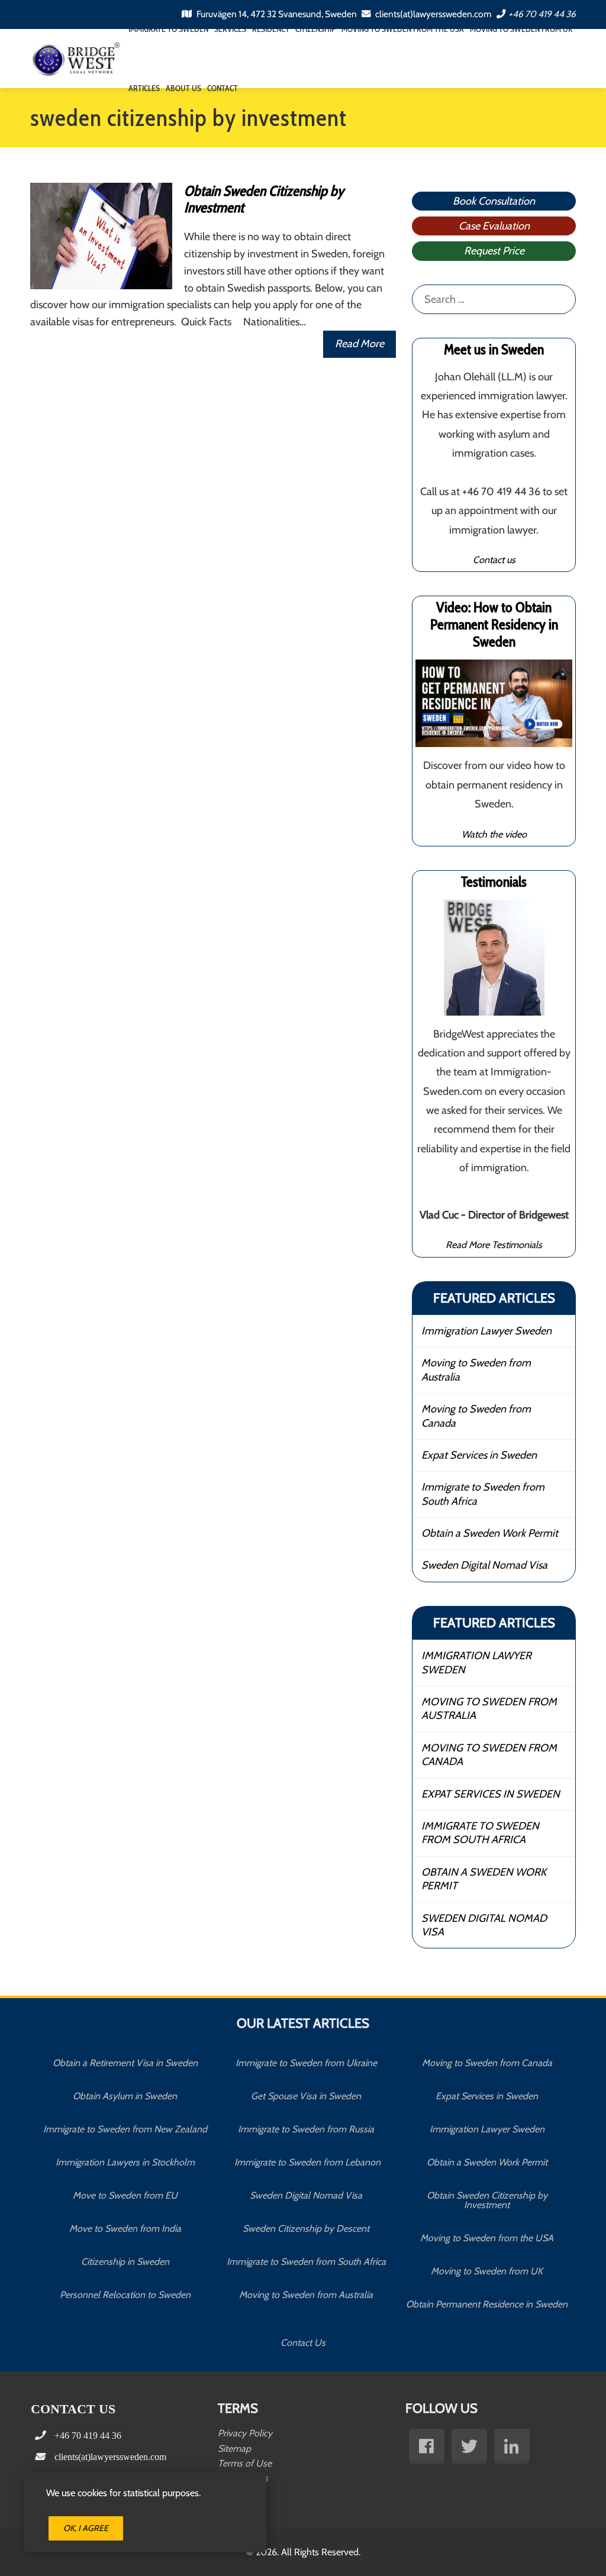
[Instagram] (512, 2446)
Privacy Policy (245, 2433)
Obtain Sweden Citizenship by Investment (264, 199)
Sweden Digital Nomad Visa (484, 1565)
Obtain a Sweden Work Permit (490, 1533)
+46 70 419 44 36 (542, 14)
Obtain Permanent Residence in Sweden (487, 2304)
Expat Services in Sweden (479, 1455)
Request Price (494, 251)
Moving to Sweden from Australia (476, 1370)
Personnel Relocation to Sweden (125, 2295)
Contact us (494, 560)
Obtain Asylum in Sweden (125, 2096)
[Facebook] (427, 2446)
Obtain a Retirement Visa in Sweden (125, 2063)
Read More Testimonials (494, 1245)
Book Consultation (494, 201)
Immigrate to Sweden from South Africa (483, 1494)
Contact (223, 88)
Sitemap (234, 2449)
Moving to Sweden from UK (487, 2271)
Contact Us (303, 2343)
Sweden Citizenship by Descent (306, 2228)
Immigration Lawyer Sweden (486, 1331)
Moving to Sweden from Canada (476, 1416)
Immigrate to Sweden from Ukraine (306, 2063)
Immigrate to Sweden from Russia (306, 2129)
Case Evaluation (494, 226)
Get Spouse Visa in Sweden (306, 2096)
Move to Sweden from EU (125, 2195)
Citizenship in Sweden (125, 2262)
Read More (360, 344)
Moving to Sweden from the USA (487, 2238)
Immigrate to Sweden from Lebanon (306, 2162)
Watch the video (494, 834)
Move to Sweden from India (125, 2228)
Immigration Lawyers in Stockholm (125, 2162)
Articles (144, 88)
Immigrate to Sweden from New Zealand (125, 2129)
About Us (183, 88)
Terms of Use (245, 2463)
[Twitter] (469, 2446)
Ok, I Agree (86, 2528)
